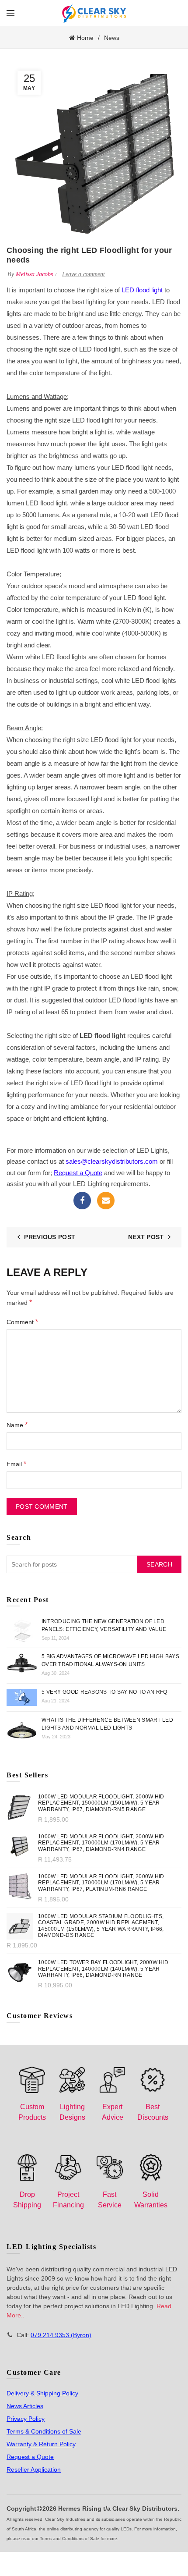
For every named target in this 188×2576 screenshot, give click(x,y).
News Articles (25, 2406)
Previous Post (50, 1237)
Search (159, 1564)
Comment (22, 1322)
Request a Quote (30, 2457)
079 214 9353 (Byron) (61, 2335)
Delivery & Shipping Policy (42, 2393)
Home (85, 38)
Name (17, 1425)
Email (106, 1201)
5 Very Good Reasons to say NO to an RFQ (104, 1692)
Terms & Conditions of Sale (44, 2431)
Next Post (146, 1237)
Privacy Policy (26, 2419)
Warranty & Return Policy (41, 2444)
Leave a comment (84, 274)
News (112, 38)
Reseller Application (34, 2469)
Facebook (82, 1201)
